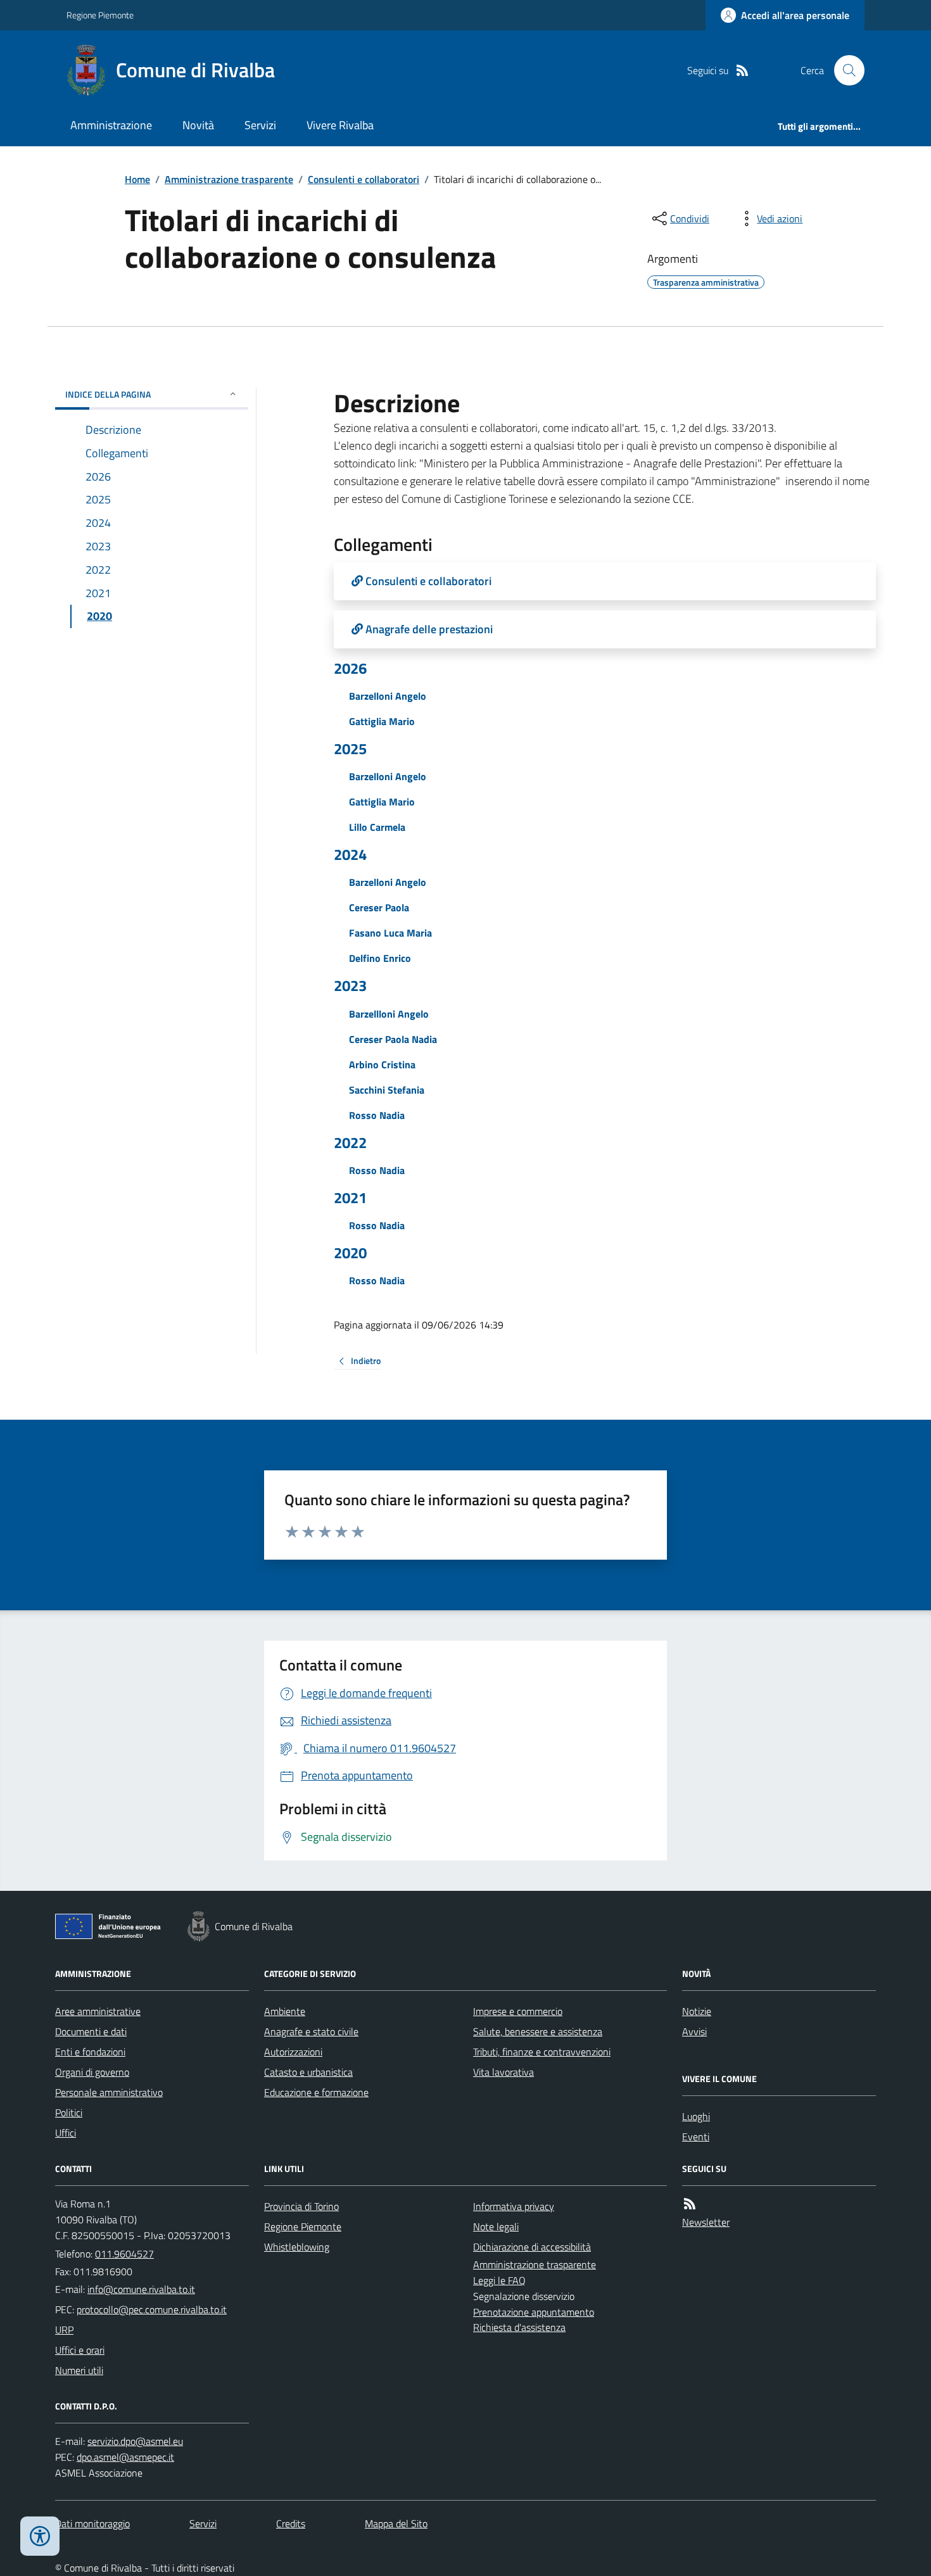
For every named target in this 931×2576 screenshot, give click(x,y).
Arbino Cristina (382, 1064)
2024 (350, 855)
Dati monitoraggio (92, 2523)
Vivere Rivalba (340, 125)
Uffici (66, 2133)
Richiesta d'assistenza (519, 2327)
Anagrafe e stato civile (311, 2031)
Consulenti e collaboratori (364, 179)
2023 (350, 986)
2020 (350, 1253)
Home (137, 179)
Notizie (697, 2011)
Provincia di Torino (301, 2206)
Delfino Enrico (380, 958)
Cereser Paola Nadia (393, 1039)
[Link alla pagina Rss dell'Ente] (690, 2204)
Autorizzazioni (293, 2052)
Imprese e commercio (518, 2011)
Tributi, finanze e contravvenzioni (542, 2052)
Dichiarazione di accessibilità (532, 2247)
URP (64, 2330)
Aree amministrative (98, 2011)
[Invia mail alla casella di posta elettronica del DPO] (135, 2441)
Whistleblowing (297, 2247)
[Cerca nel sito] (844, 70)
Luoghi (696, 2116)
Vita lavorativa (503, 2072)
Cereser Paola (379, 907)
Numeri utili (79, 2370)
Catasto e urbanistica (308, 2072)
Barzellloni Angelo (389, 1014)
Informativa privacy (514, 2206)
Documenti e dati (91, 2031)
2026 (350, 668)
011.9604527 (124, 2254)
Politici (69, 2112)
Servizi (260, 125)
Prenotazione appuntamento (534, 2312)
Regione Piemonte (100, 15)
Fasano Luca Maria (390, 933)
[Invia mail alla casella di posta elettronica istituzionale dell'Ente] (141, 2289)
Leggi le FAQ (499, 2280)
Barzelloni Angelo (388, 696)
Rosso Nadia (377, 1115)
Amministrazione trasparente (229, 179)
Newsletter (706, 2222)
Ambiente (285, 2011)
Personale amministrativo (109, 2092)
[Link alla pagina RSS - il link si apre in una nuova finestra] (742, 71)
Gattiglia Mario (382, 721)
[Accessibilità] (40, 2536)
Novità (198, 125)
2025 (350, 749)
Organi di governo (92, 2072)
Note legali (496, 2226)
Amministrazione (111, 125)
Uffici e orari (80, 2350)
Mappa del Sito (396, 2523)
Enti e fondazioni (90, 2052)
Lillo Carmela (377, 827)
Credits (291, 2523)
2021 (350, 1198)
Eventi (696, 2137)
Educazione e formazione (316, 2092)
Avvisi (694, 2031)
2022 (350, 1143)
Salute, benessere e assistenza (538, 2031)
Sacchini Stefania (387, 1090)
